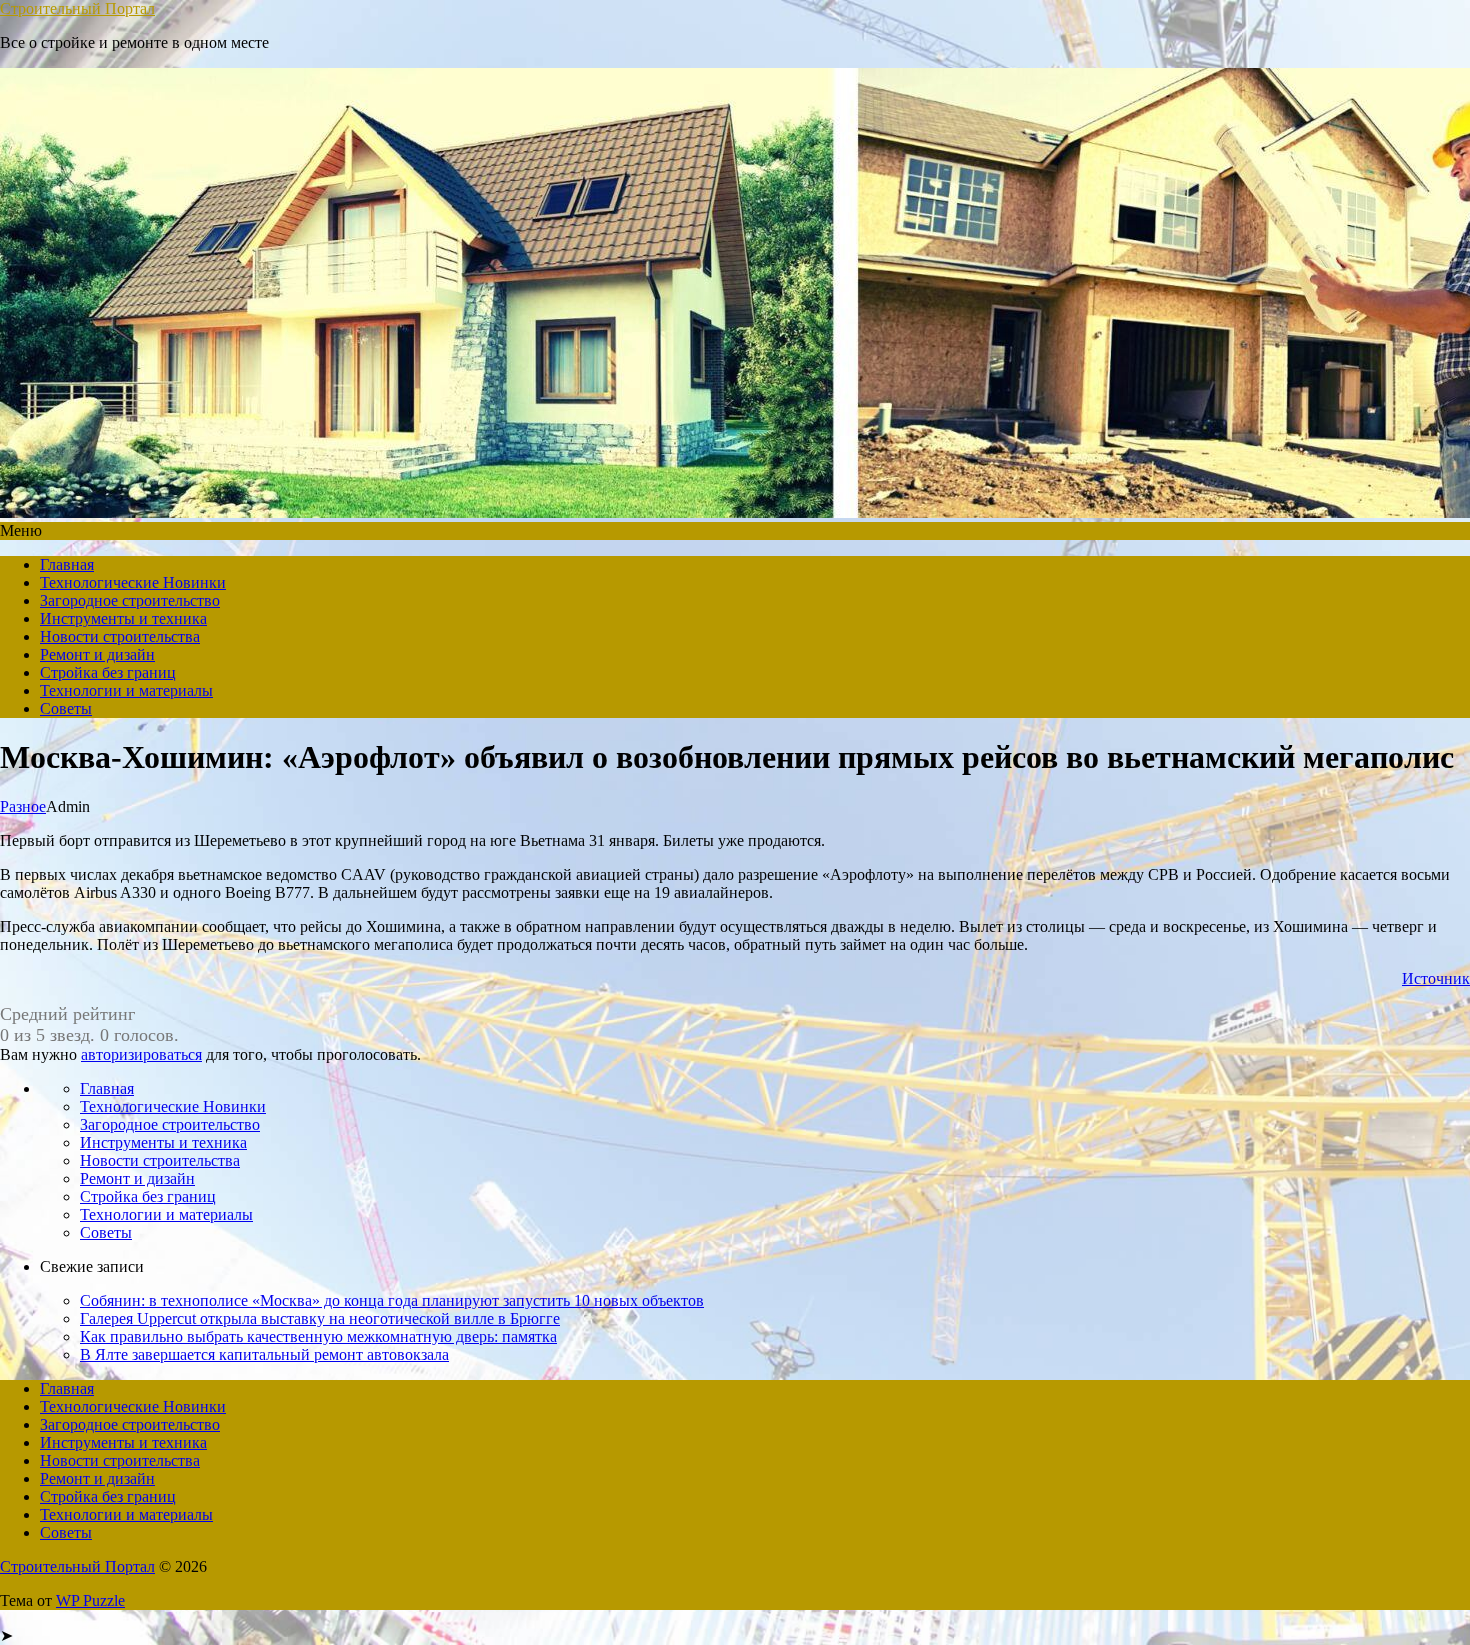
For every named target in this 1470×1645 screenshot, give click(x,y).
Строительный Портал (77, 8)
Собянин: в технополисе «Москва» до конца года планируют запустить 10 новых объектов (392, 1300)
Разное (23, 806)
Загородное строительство (130, 600)
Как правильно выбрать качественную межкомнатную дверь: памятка (318, 1336)
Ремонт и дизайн (97, 654)
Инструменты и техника (123, 618)
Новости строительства (120, 636)
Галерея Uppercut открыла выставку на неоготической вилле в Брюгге (320, 1318)
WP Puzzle (90, 1600)
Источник (1436, 978)
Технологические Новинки (133, 582)
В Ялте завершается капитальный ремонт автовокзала (264, 1354)
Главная (67, 564)
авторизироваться (141, 1054)
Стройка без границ (108, 672)
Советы (66, 708)
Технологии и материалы (126, 690)
